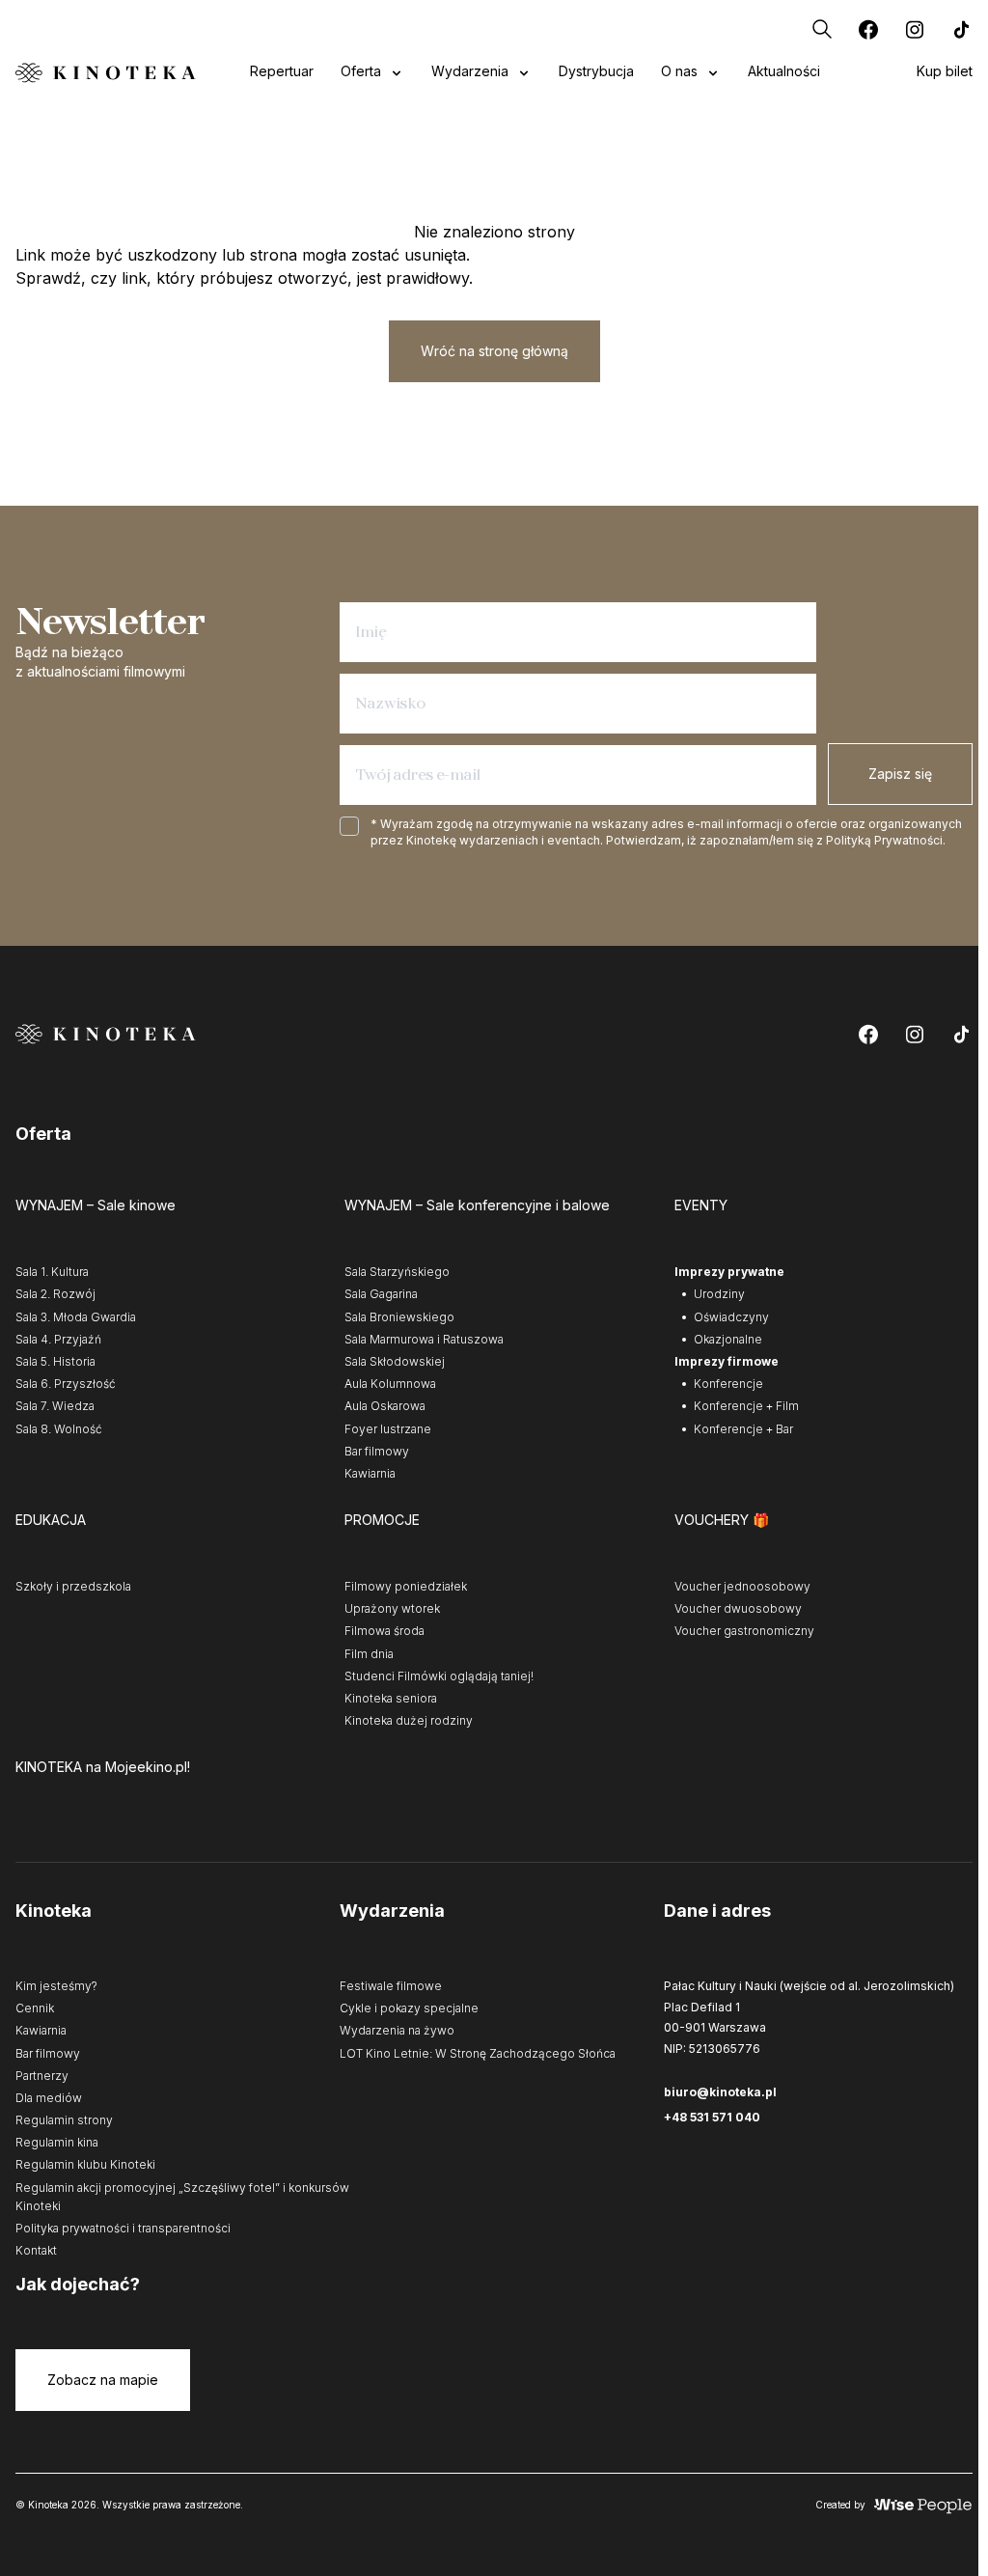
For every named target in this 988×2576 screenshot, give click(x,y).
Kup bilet (945, 71)
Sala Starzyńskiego (397, 1272)
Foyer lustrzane (388, 1429)
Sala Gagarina (381, 1294)
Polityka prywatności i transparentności (123, 2228)
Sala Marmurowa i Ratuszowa (424, 1339)
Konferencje (728, 1384)
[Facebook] (868, 29)
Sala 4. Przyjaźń (58, 1339)
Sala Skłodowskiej (395, 1361)
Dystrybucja (596, 71)
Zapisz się (900, 774)
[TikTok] (961, 29)
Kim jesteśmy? (56, 1986)
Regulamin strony (64, 2120)
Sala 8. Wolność (59, 1429)
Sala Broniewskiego (399, 1317)
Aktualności (784, 71)
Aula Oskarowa (385, 1406)
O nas (679, 71)
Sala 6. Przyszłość (66, 1384)
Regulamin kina (57, 2142)
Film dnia (369, 1654)
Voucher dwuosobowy (738, 1608)
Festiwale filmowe (391, 1986)
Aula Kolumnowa (390, 1384)
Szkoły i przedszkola (73, 1586)
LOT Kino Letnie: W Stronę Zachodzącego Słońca (478, 2053)
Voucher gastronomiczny (744, 1631)
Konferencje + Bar (743, 1429)
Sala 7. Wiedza (55, 1406)
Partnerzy (42, 2076)
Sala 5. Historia (55, 1361)
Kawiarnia (370, 1473)
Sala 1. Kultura (52, 1272)
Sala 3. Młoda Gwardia (76, 1317)
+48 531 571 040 (712, 2117)
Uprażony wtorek (392, 1608)
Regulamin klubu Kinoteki (85, 2164)
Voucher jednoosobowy (742, 1586)
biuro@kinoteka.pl (720, 2092)
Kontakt (36, 2250)
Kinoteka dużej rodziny (409, 1720)
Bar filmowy (377, 1451)
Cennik (35, 2008)
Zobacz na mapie (103, 2380)
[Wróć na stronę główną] (106, 73)
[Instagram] (915, 29)
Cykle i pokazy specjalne (409, 2008)
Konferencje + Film (746, 1406)
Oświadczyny (731, 1317)
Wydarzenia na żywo (397, 2030)
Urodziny (719, 1294)
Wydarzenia (470, 71)
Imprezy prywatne (729, 1272)
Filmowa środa (384, 1631)
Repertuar (282, 71)
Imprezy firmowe (727, 1361)
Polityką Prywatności (884, 840)
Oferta (361, 71)
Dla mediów (49, 2098)
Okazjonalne (728, 1339)
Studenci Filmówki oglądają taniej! (439, 1676)
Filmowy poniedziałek (406, 1586)
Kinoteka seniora (391, 1698)
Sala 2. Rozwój (55, 1294)
